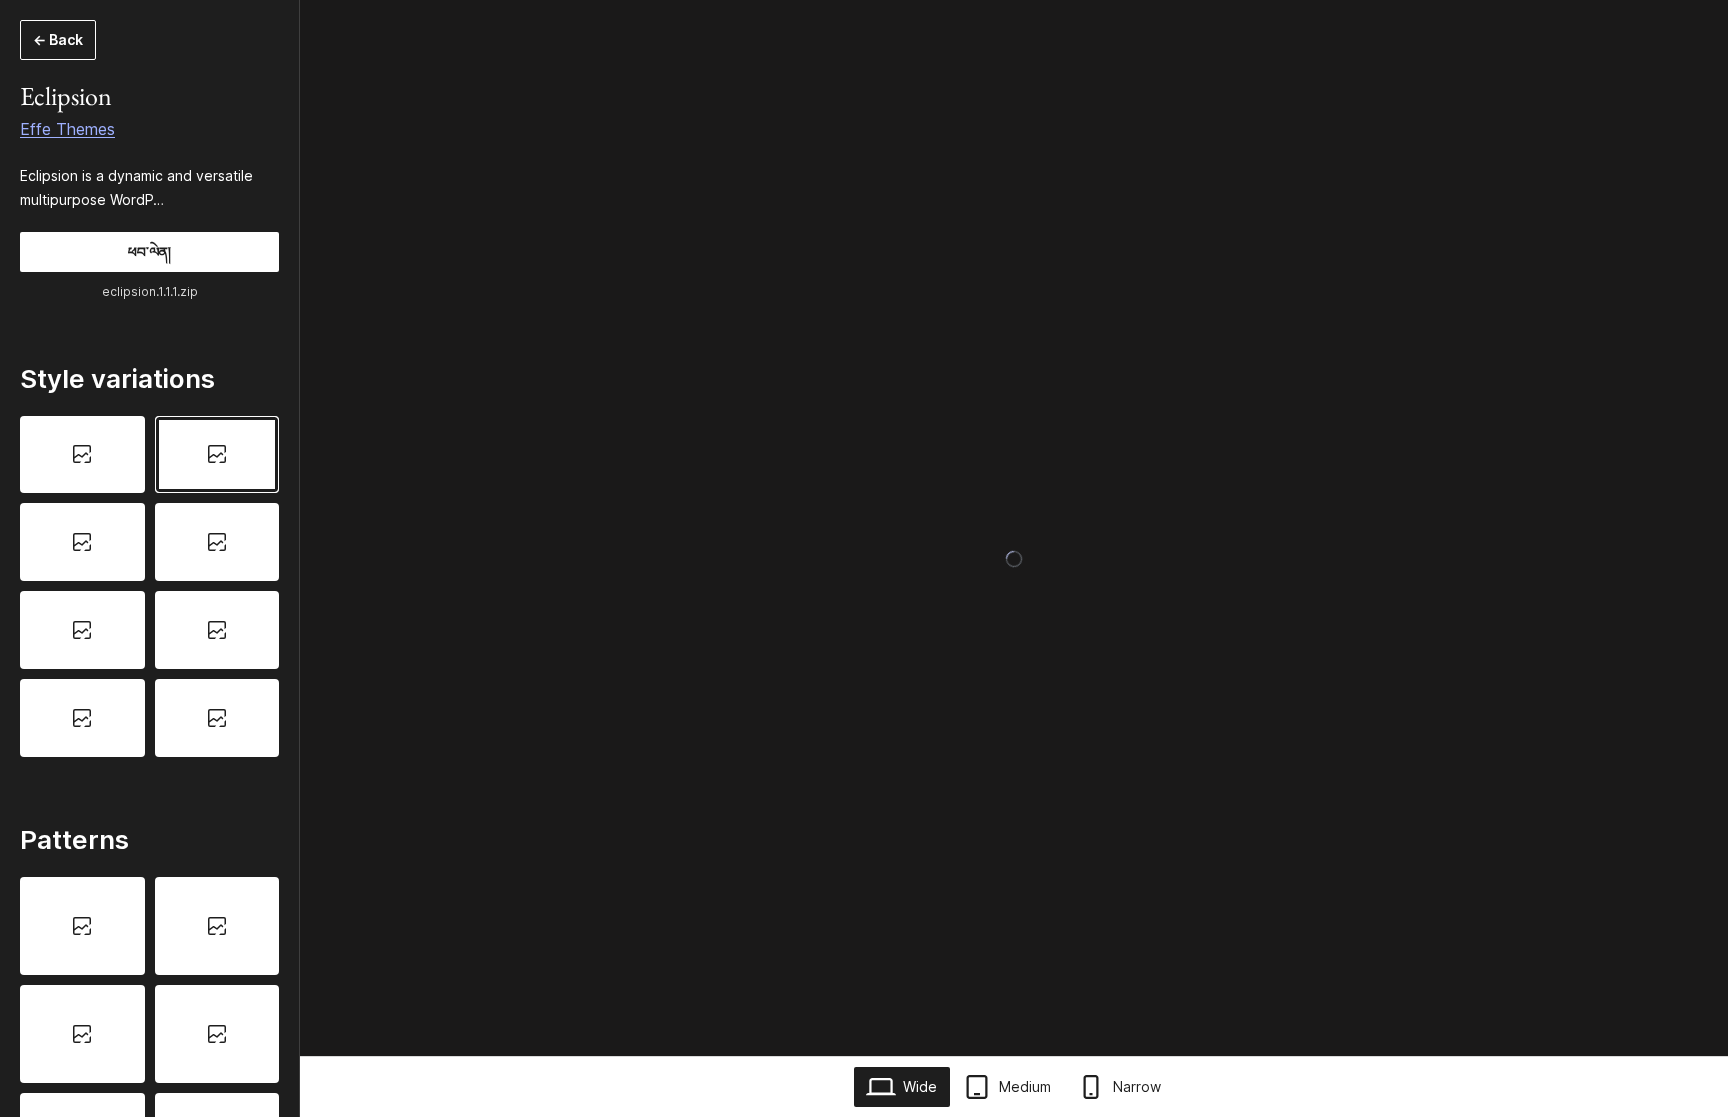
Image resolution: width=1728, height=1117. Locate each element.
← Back (58, 39)
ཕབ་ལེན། (149, 251)
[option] (82, 455)
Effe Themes (67, 129)
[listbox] (149, 586)
